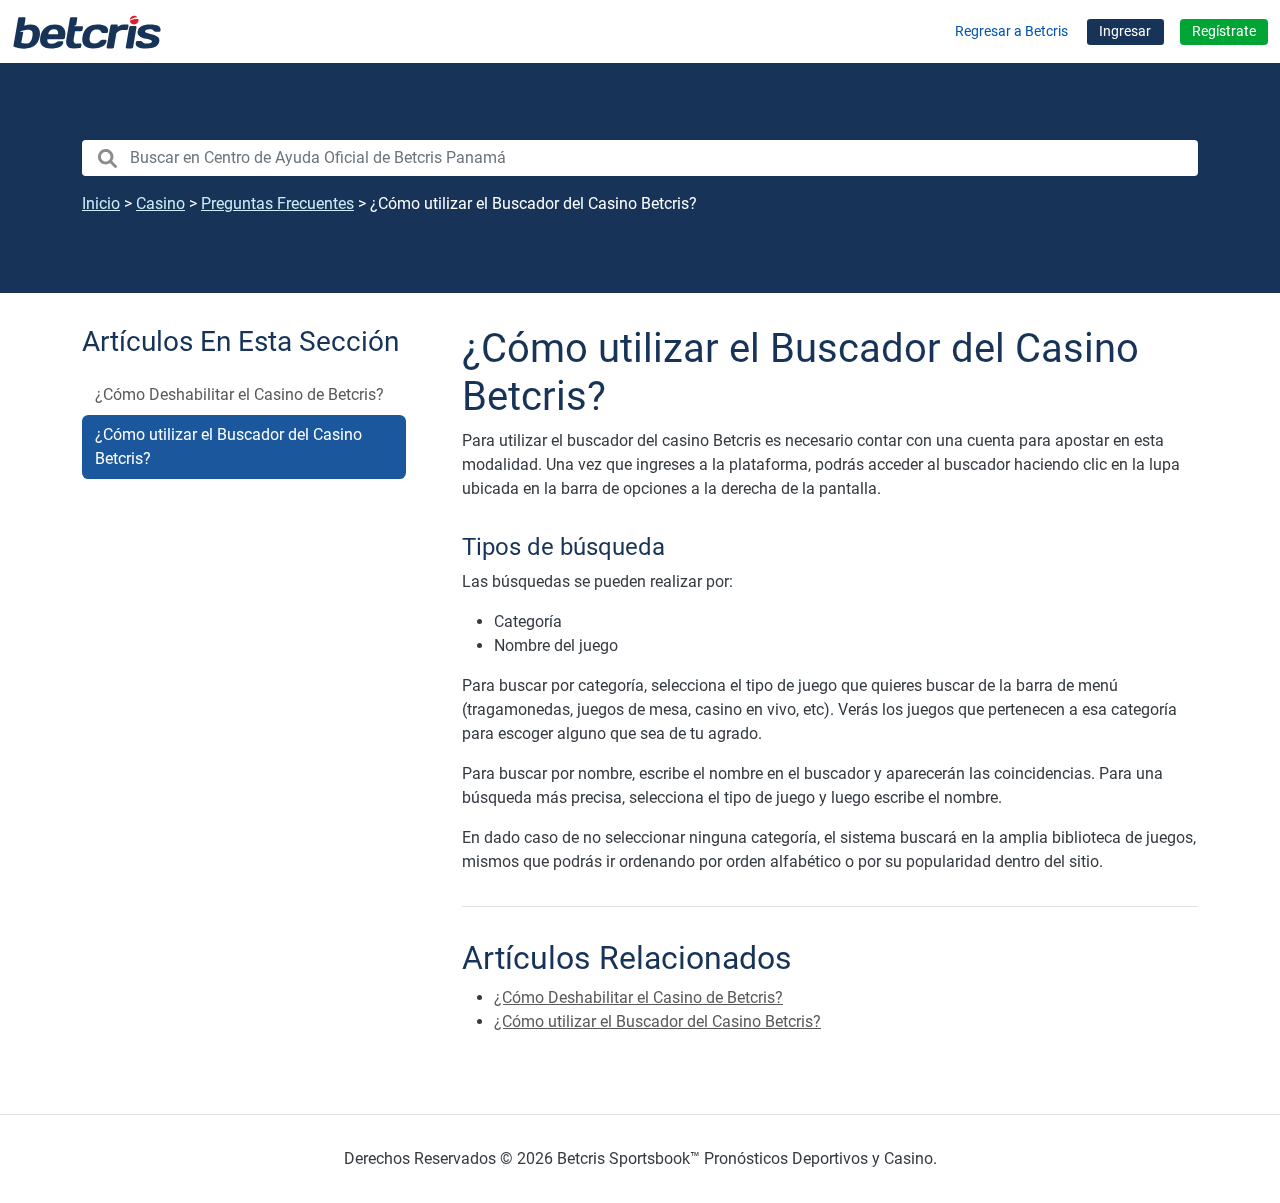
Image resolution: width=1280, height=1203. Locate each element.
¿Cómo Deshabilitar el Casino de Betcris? (239, 394)
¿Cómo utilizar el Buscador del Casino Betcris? (228, 446)
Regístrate (1224, 31)
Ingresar (1125, 31)
